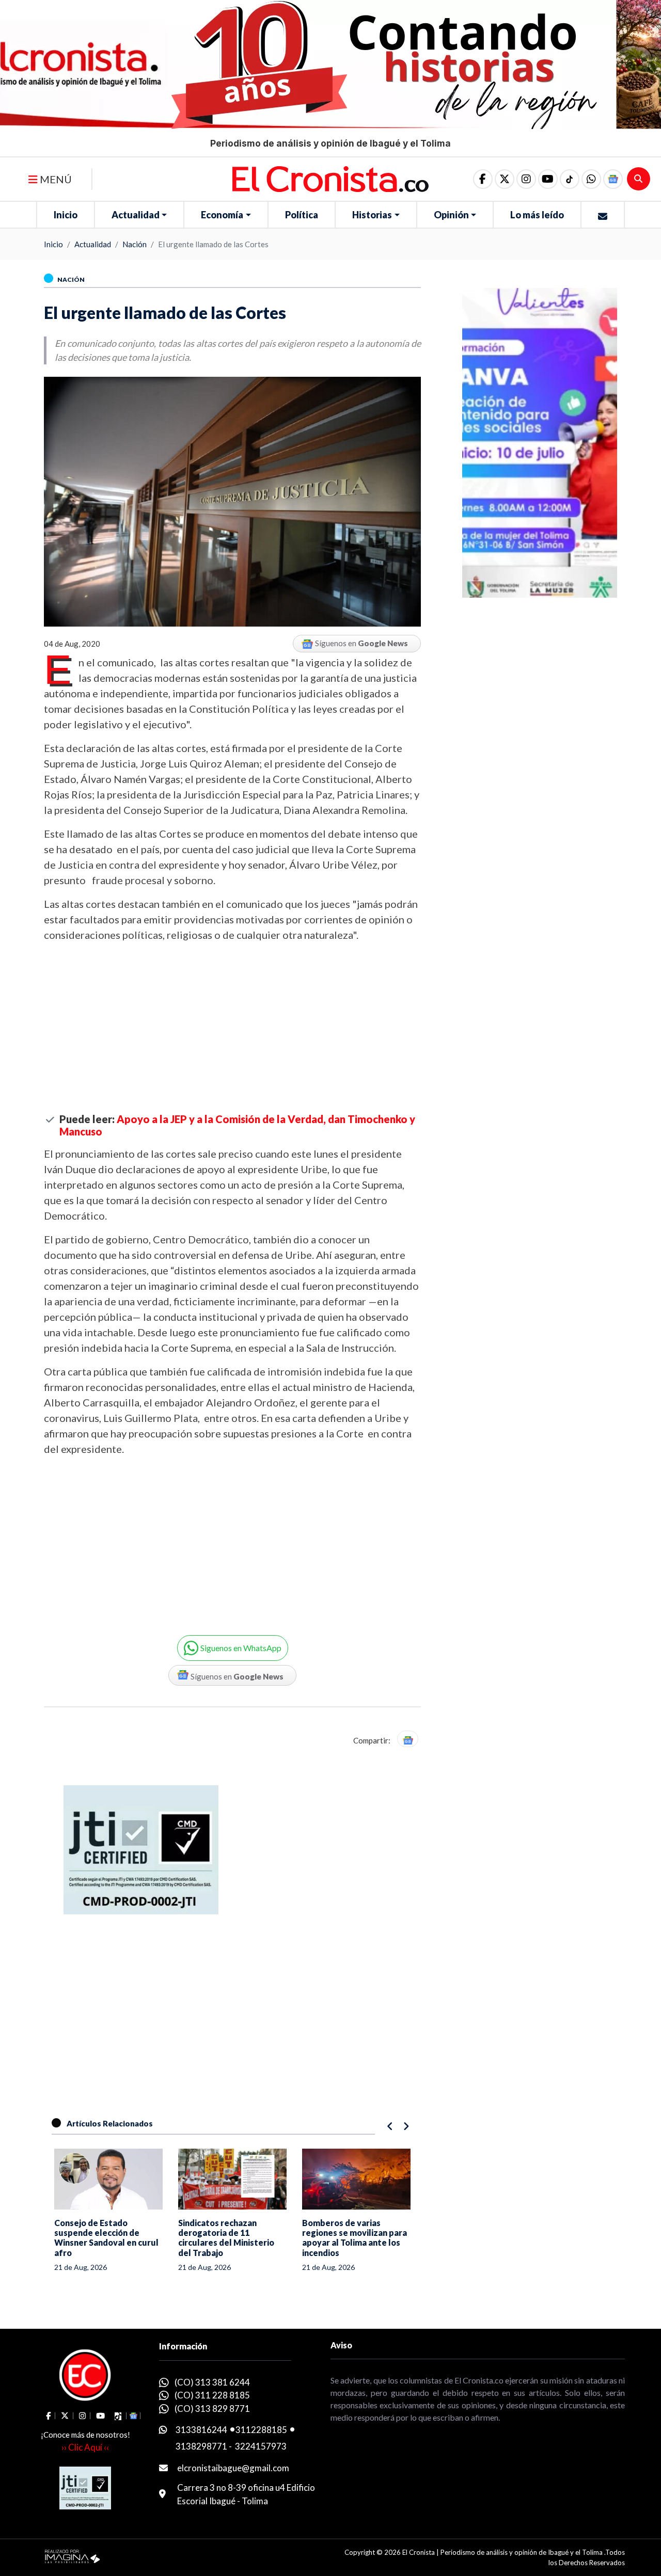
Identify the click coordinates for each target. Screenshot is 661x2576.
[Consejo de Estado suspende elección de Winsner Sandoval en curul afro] (108, 2179)
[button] (591, 179)
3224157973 (261, 2446)
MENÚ (55, 179)
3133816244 (201, 2430)
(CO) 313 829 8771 (212, 2409)
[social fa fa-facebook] (483, 179)
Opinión (451, 215)
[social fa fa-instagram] (526, 179)
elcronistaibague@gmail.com (233, 2468)
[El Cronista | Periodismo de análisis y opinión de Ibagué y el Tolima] (331, 178)
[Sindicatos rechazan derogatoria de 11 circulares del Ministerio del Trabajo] (232, 2179)
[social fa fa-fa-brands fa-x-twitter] (505, 179)
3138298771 (201, 2446)
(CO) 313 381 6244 (212, 2382)
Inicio (66, 215)
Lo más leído (537, 215)
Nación (135, 244)
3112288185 (261, 2430)
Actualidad (136, 215)
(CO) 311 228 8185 (212, 2395)
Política (302, 215)
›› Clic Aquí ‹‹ (85, 2447)
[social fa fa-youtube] (548, 179)
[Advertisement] (232, 1028)
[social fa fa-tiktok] (570, 179)
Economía (222, 215)
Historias (372, 215)
